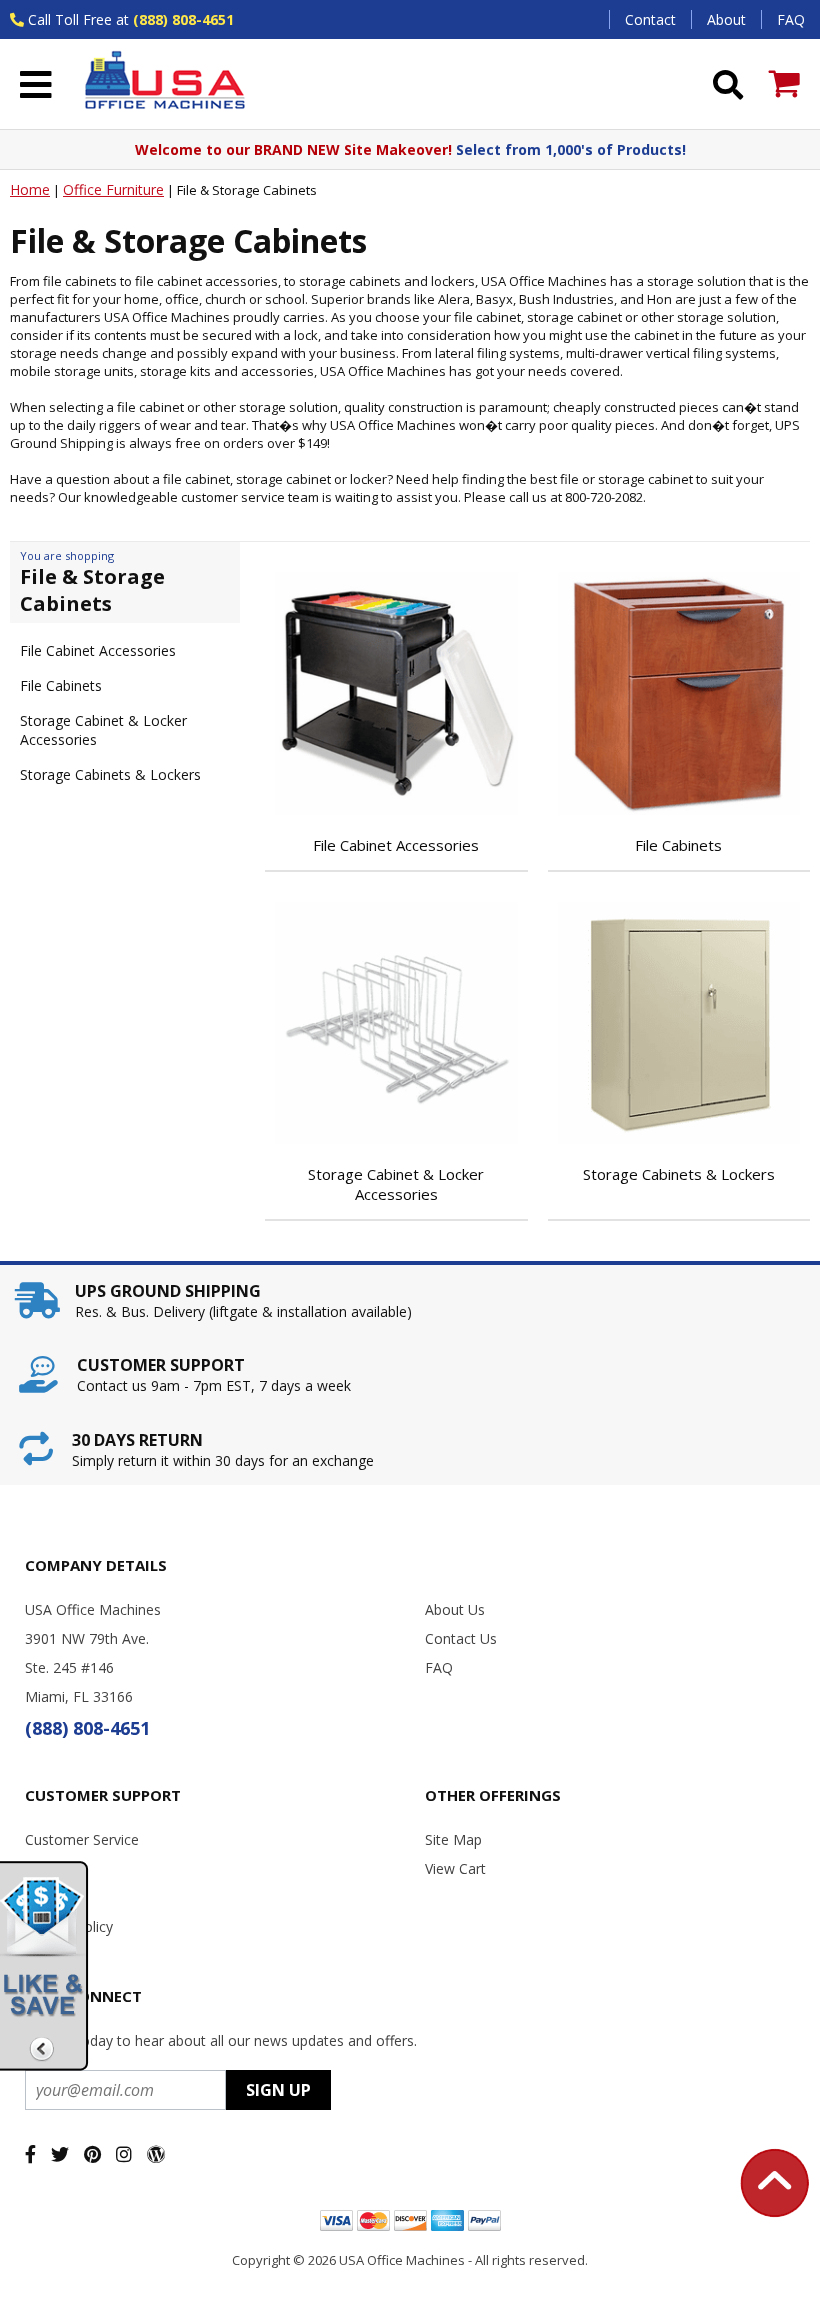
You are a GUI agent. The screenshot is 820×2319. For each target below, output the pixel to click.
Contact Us (461, 1638)
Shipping (52, 1868)
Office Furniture (113, 189)
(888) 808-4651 (183, 19)
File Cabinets (61, 685)
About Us (455, 1609)
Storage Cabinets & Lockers (110, 774)
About (726, 19)
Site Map (453, 1839)
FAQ (791, 19)
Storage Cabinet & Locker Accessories (103, 730)
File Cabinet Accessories (98, 650)
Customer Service (82, 1839)
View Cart (455, 1868)
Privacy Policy (69, 1926)
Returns (50, 1897)
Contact (650, 19)
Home (30, 189)
